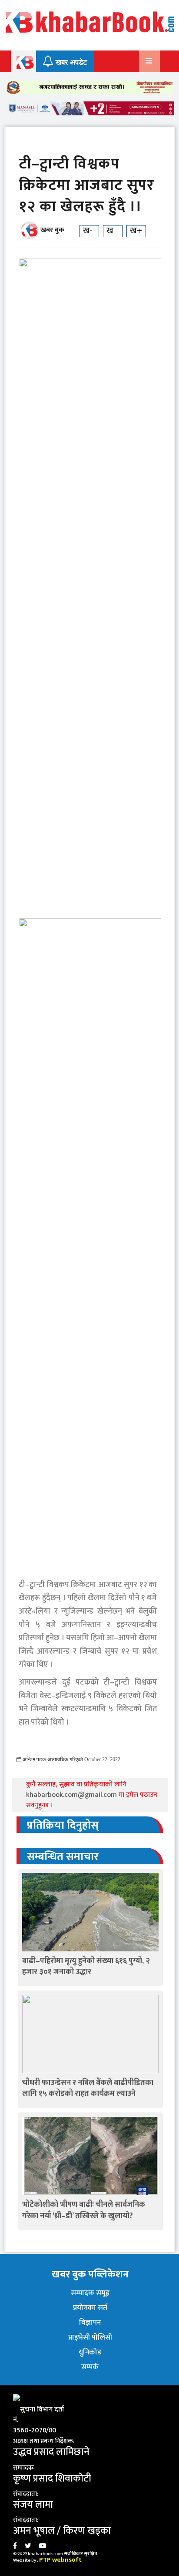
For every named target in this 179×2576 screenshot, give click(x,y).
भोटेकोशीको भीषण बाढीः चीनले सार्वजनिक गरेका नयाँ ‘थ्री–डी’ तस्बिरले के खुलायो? (84, 2210)
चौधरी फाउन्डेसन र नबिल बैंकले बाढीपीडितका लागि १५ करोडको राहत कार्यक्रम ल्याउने (88, 2088)
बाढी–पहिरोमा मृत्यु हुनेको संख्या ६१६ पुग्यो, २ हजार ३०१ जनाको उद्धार (86, 1966)
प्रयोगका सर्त (90, 2308)
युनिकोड (90, 2352)
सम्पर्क (90, 2367)
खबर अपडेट (70, 62)
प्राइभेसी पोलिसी (90, 2337)
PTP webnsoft (60, 2560)
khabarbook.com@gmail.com (72, 1795)
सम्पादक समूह (90, 2293)
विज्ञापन (90, 2323)
